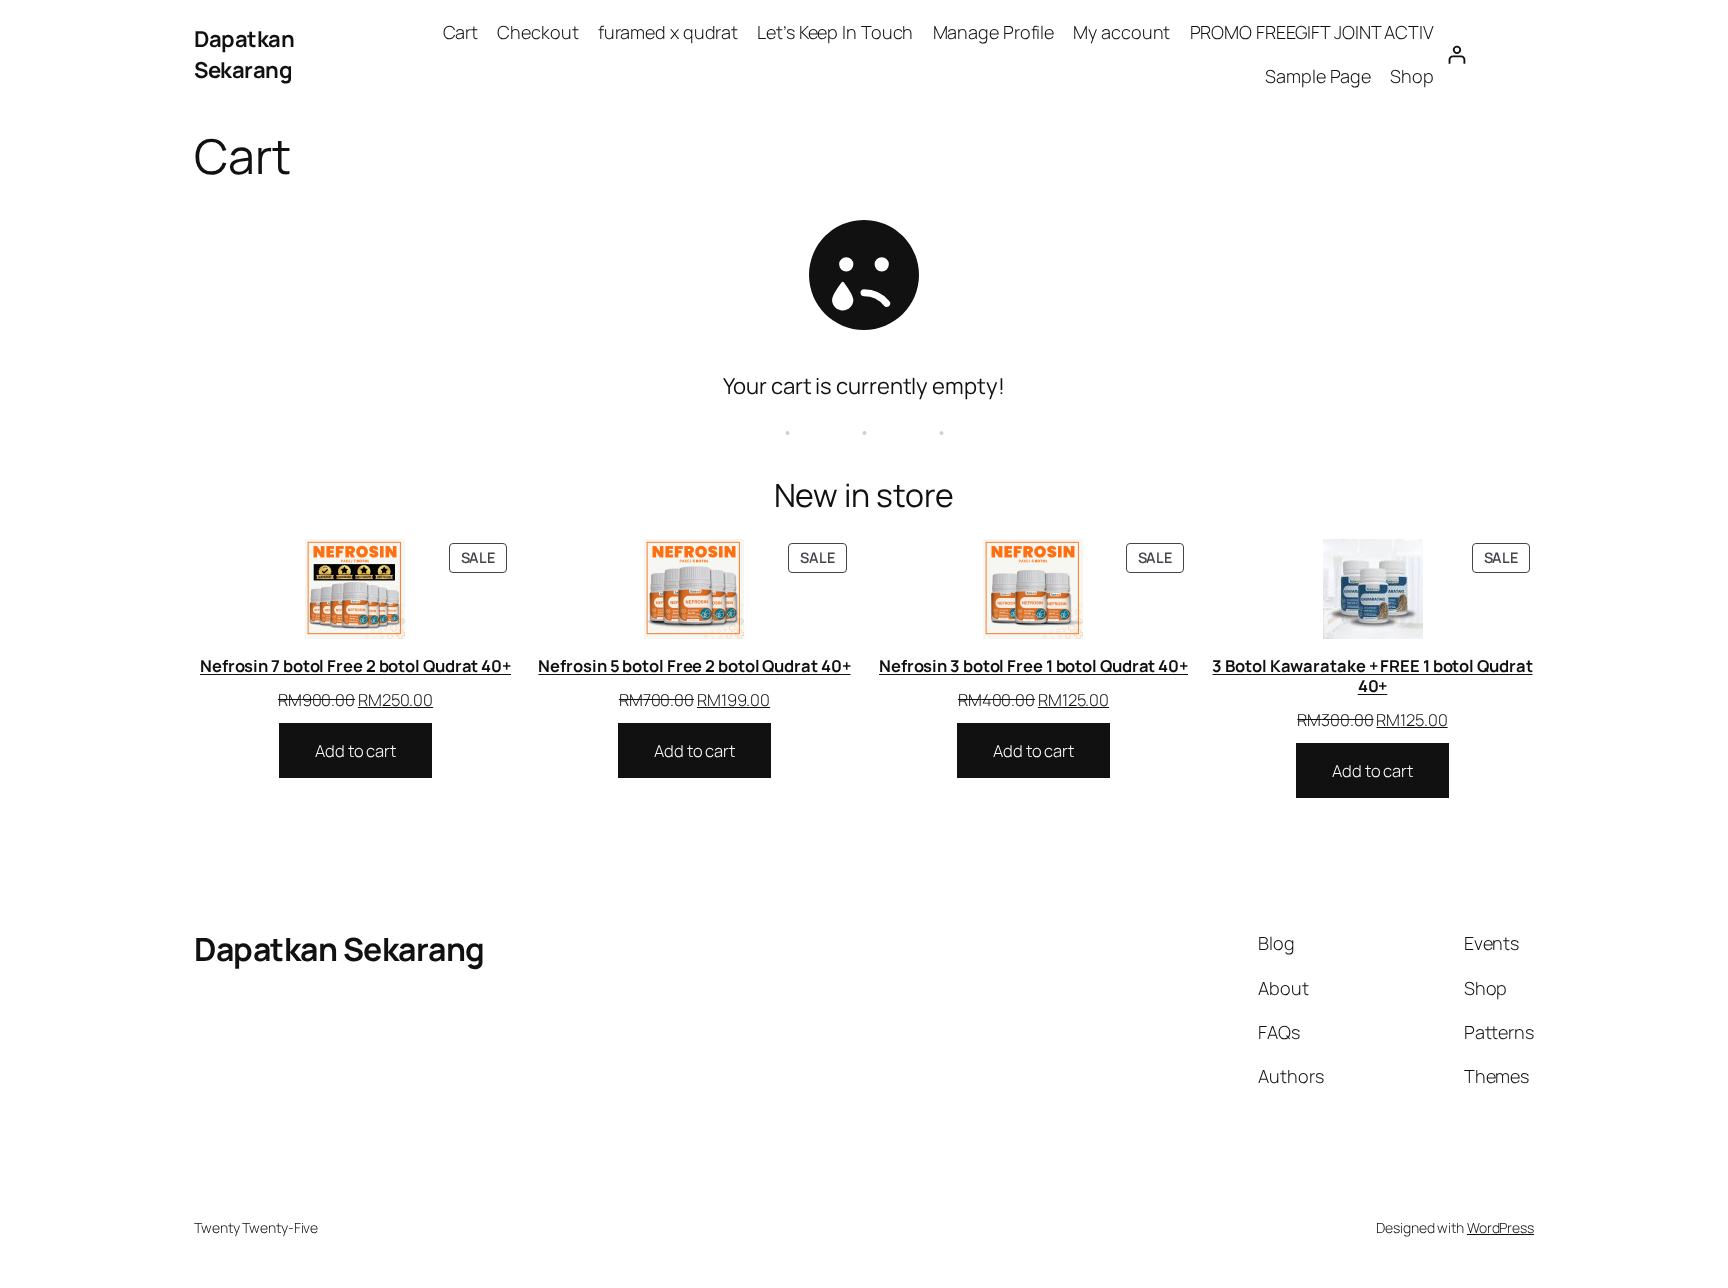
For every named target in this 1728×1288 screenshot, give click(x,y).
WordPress (1500, 1227)
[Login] (1456, 54)
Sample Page (1318, 76)
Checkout (537, 32)
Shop (1412, 76)
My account (1121, 32)
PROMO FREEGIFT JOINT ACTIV (1312, 32)
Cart (461, 32)
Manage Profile (994, 32)
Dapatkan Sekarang (244, 54)
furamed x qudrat (668, 32)
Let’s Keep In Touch (835, 32)
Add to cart (355, 750)
